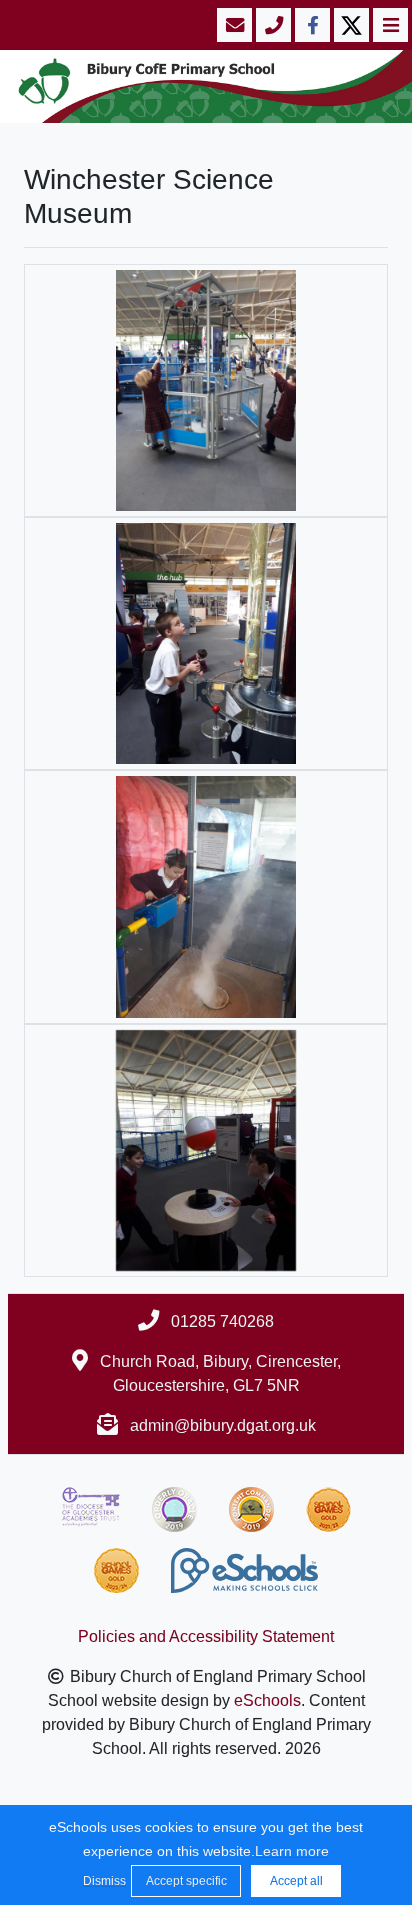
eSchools (267, 1700)
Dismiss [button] (102, 1881)
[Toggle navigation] (388, 25)
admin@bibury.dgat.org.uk (223, 1425)
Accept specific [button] (186, 1881)
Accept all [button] (296, 1881)
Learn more (292, 1851)
